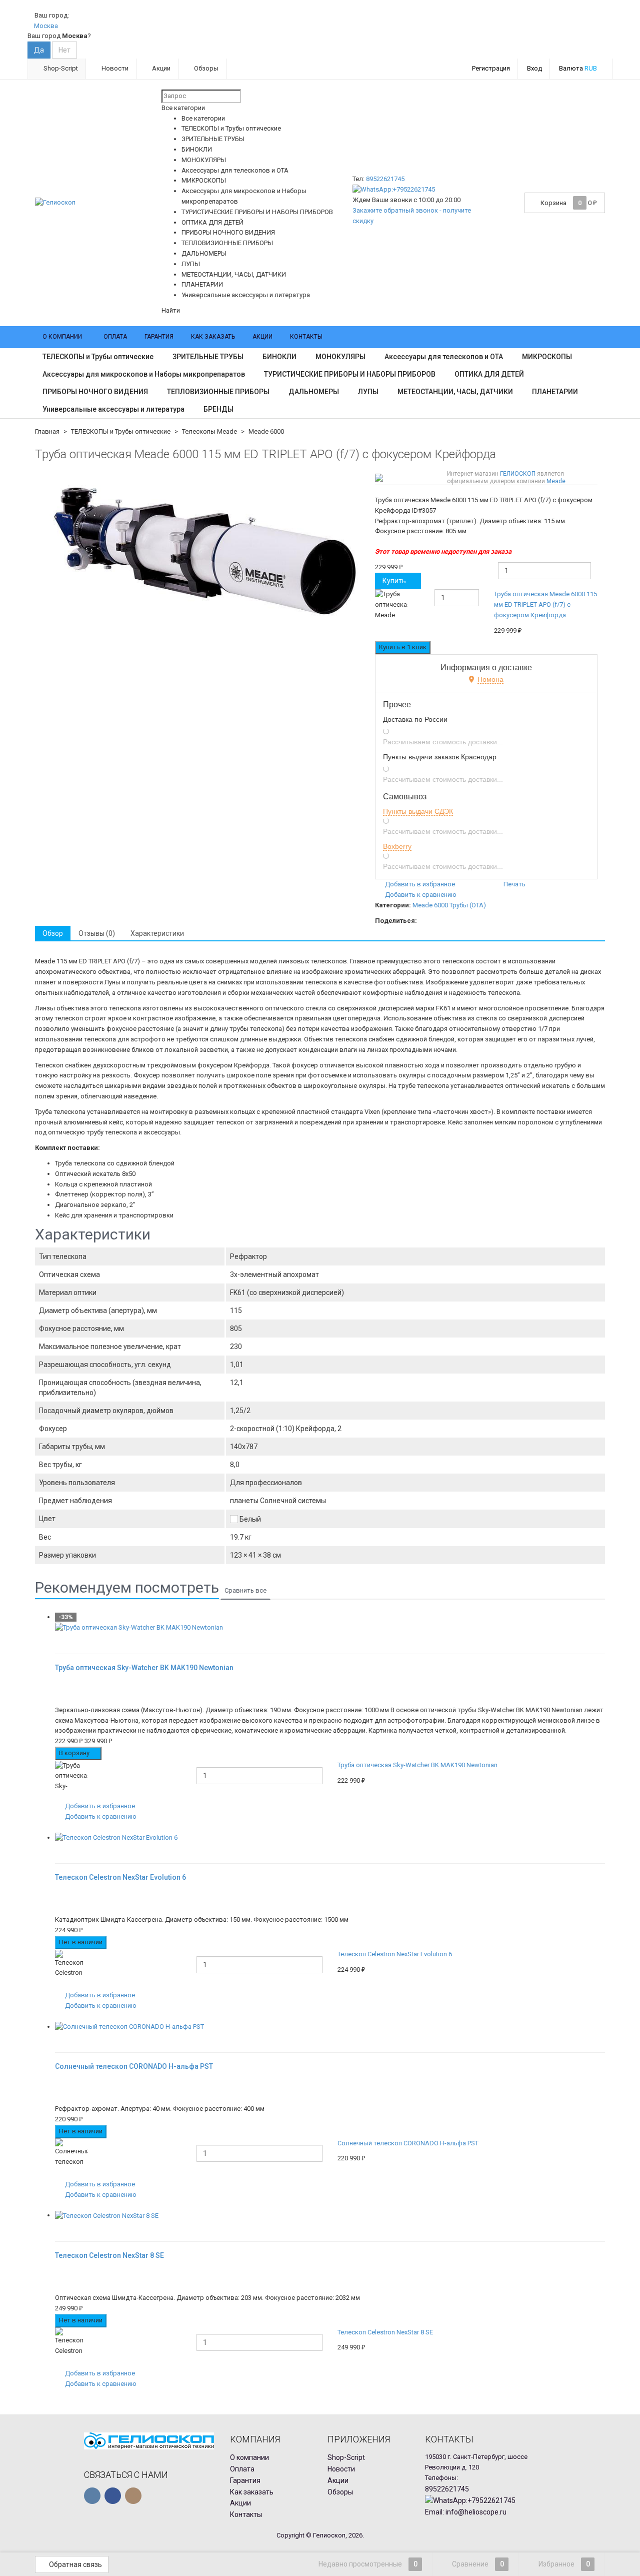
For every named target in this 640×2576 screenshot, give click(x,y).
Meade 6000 (266, 431)
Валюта (578, 68)
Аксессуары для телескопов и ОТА (444, 357)
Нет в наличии (81, 1942)
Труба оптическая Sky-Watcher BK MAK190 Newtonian (417, 1765)
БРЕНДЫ (218, 409)
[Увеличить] (58, 1638)
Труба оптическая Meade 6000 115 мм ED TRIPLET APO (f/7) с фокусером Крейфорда (545, 604)
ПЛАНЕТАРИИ (555, 392)
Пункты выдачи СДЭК (418, 811)
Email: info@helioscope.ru (466, 2512)
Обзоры (205, 68)
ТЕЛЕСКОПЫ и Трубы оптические (98, 357)
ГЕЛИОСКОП (518, 474)
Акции (160, 68)
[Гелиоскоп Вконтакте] (92, 2496)
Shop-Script (60, 68)
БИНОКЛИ (279, 357)
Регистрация (491, 68)
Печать (514, 884)
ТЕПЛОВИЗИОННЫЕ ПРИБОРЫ (218, 392)
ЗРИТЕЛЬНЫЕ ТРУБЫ (208, 357)
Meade (556, 481)
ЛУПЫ (368, 392)
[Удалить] (599, 612)
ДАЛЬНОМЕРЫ (314, 392)
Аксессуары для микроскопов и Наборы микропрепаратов (144, 374)
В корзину (75, 1753)
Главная (47, 431)
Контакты (306, 337)
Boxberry (397, 846)
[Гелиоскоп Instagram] (133, 2496)
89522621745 (385, 179)
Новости (114, 68)
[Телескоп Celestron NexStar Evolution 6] (330, 1838)
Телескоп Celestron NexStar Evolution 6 (395, 1954)
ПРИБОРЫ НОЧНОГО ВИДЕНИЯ (95, 392)
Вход (534, 68)
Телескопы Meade (209, 431)
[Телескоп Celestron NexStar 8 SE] (330, 2216)
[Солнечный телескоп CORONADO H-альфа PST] (330, 2027)
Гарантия (159, 337)
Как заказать (213, 337)
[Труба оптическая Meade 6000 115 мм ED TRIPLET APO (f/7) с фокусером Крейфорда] (201, 550)
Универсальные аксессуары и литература (113, 409)
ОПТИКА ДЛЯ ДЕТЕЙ (489, 374)
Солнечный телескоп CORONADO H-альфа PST (408, 2143)
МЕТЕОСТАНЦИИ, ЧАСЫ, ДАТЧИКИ (455, 392)
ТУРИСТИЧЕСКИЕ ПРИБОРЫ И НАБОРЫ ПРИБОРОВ (350, 374)
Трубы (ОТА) (468, 905)
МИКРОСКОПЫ (547, 357)
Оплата (115, 337)
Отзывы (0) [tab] (97, 933)
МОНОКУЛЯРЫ (340, 357)
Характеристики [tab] (157, 933)
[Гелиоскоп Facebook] (113, 2496)
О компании (62, 337)
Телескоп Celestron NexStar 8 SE (385, 2332)
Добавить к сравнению (420, 895)
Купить (394, 581)
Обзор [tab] (53, 933)
